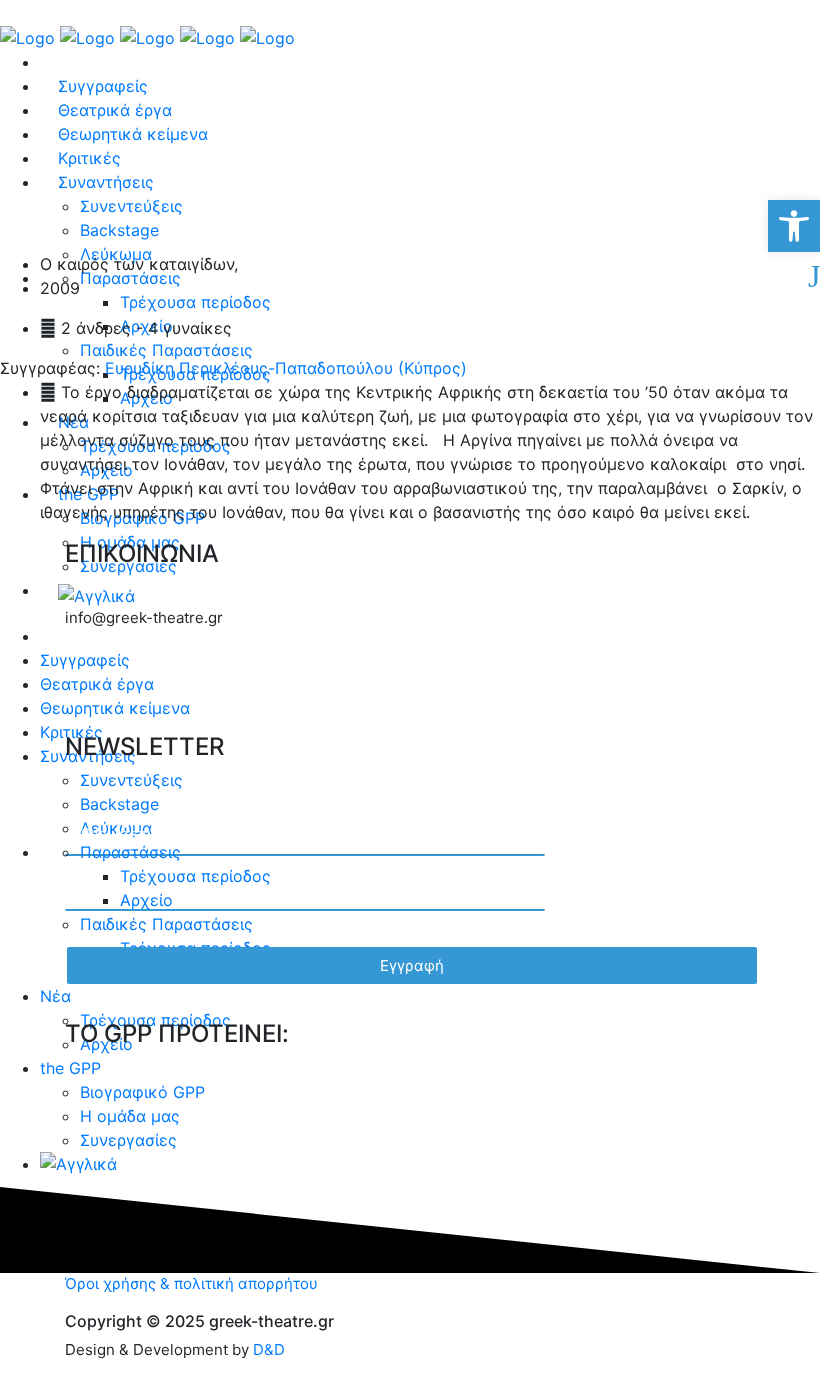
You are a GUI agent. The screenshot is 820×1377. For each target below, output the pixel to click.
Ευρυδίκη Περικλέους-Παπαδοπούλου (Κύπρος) (283, 368)
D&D (269, 1349)
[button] (794, 226)
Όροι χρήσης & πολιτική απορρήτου (191, 1283)
